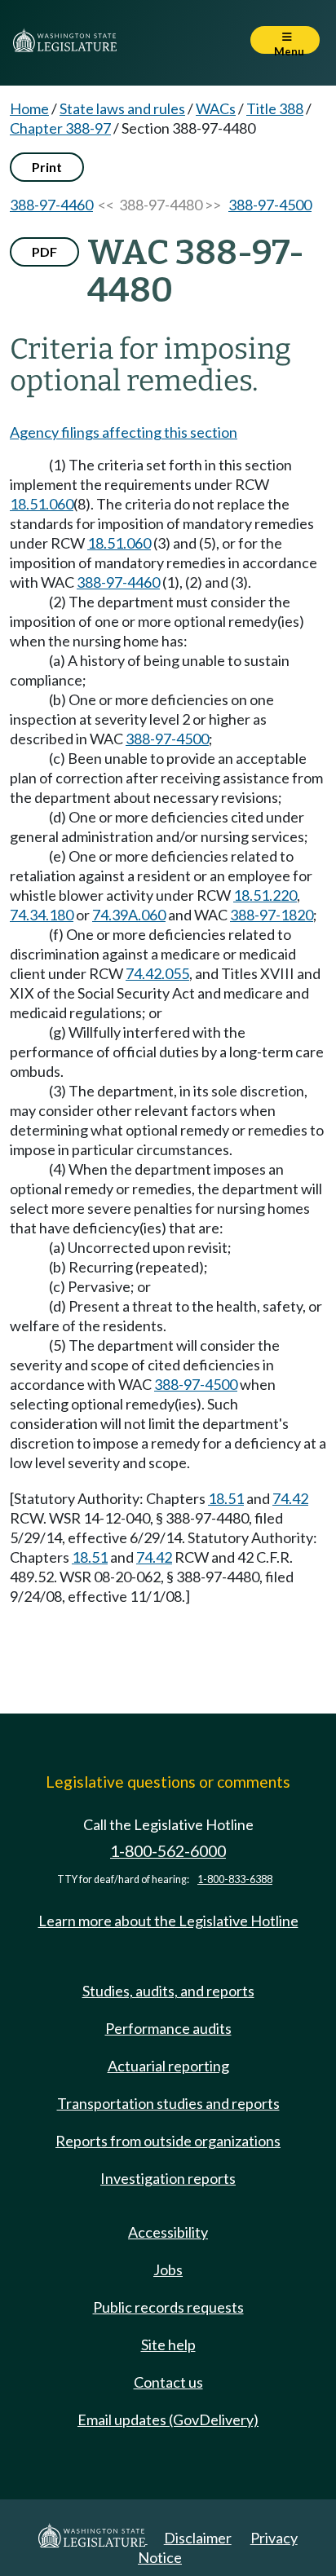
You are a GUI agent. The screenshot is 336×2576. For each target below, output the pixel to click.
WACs (216, 108)
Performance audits (168, 2028)
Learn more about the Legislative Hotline (168, 1921)
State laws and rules (122, 108)
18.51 (226, 1498)
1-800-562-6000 (168, 1851)
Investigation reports (168, 2178)
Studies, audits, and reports (168, 1991)
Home (29, 108)
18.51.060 (42, 504)
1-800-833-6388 (235, 1879)
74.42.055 (157, 973)
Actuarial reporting (168, 2066)
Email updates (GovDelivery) (168, 2419)
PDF (44, 251)
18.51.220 (265, 895)
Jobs (168, 2269)
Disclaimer (198, 2538)
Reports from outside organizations (168, 2141)
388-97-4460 (51, 205)
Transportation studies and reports (168, 2103)
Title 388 (275, 108)
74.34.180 (42, 915)
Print (47, 167)
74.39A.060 (129, 915)
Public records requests (168, 2307)
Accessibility (168, 2232)
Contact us (168, 2382)
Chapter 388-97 (60, 128)
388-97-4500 (270, 205)
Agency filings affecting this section (124, 432)
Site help (168, 2344)
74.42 (290, 1498)
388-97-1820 (272, 915)
